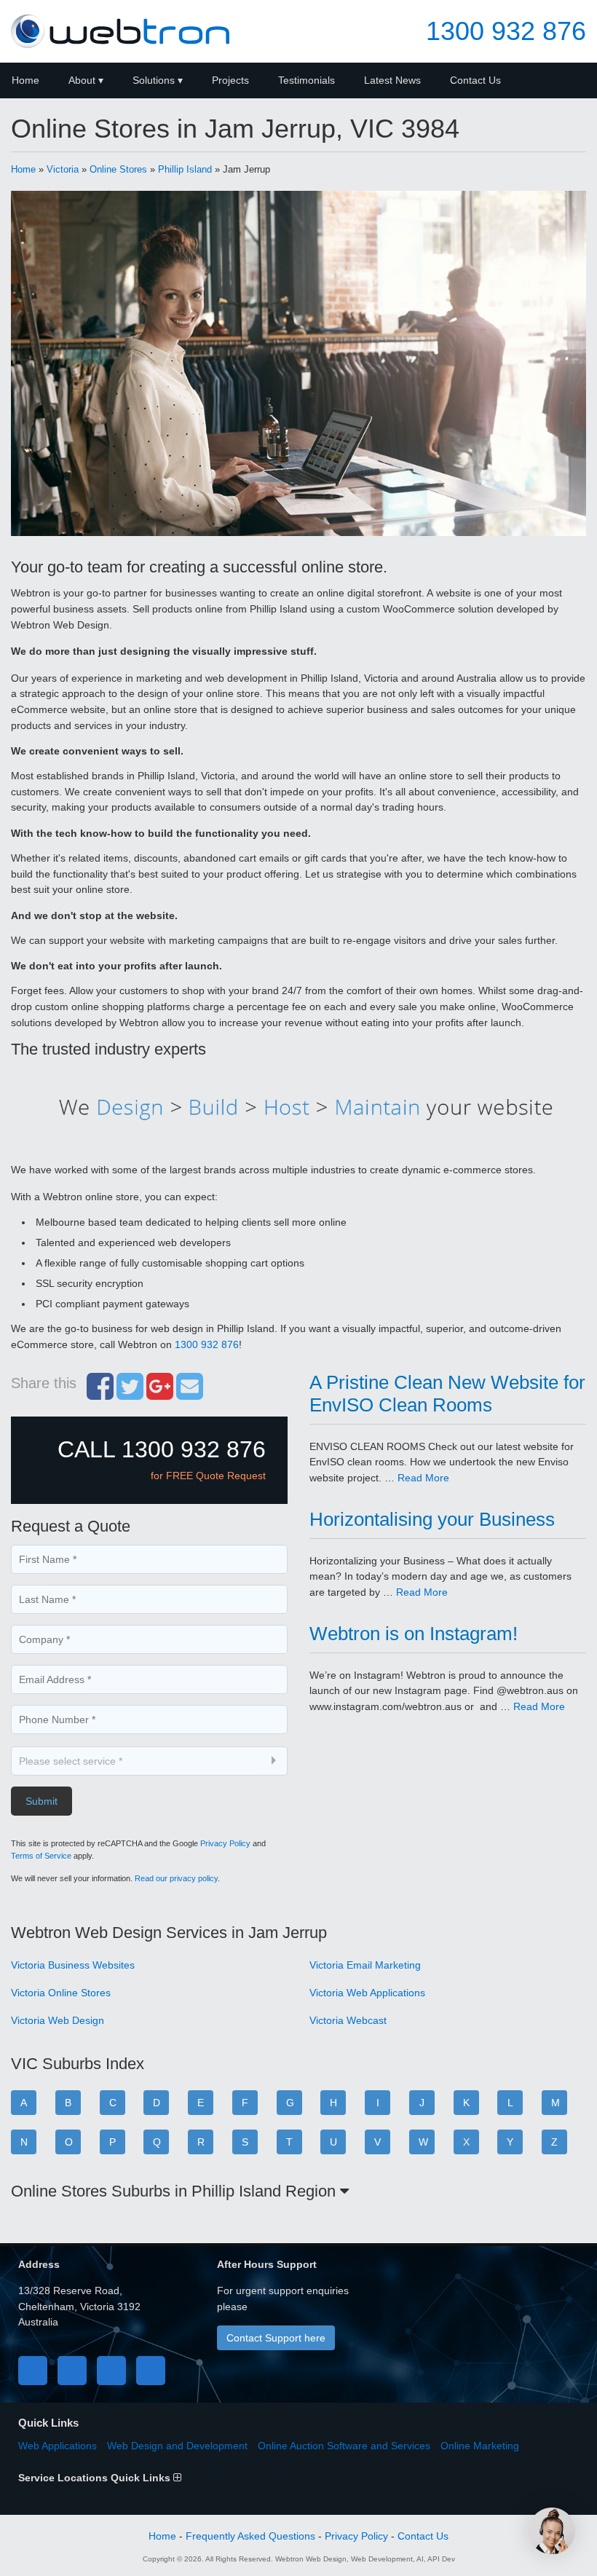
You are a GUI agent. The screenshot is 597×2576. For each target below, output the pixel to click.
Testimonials (307, 80)
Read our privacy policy (176, 1878)
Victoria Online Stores (61, 1993)
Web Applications (58, 2446)
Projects (230, 80)
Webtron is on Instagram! (414, 1634)
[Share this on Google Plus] (160, 1394)
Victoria (63, 169)
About (82, 80)
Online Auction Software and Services (344, 2446)
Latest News (392, 80)
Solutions (154, 80)
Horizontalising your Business (432, 1519)
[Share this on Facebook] (100, 1394)
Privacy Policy (225, 1843)
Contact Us (475, 80)
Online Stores (118, 169)
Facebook (33, 2371)
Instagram (151, 2371)
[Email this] (190, 1394)
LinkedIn (111, 2371)
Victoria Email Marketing (365, 1965)
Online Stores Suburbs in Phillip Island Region (175, 2191)
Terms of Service (41, 1856)
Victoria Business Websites (73, 1965)
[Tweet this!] (130, 1394)
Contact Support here (276, 2338)
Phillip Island (185, 169)
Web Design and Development (177, 2446)
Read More (423, 1478)
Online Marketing (480, 2446)
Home (23, 169)
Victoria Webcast (348, 2020)
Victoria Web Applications (367, 1993)
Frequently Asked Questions (250, 2536)
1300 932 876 (506, 31)
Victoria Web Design (58, 2020)
